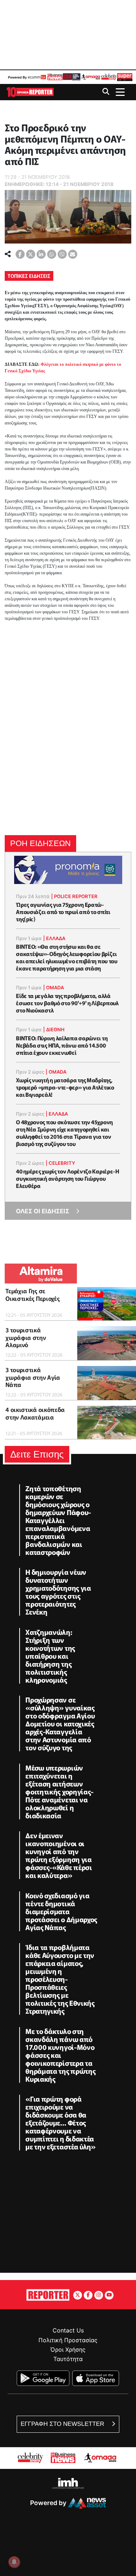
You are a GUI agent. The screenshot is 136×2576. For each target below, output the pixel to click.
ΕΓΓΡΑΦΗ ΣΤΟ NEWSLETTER (63, 2424)
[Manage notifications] (14, 2562)
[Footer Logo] (48, 2294)
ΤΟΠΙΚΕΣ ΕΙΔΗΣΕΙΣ (29, 276)
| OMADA (53, 987)
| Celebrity (60, 1163)
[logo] (30, 91)
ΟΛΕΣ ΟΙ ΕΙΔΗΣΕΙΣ (43, 1211)
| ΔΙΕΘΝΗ (54, 1029)
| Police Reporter (74, 896)
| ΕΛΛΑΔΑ (54, 938)
